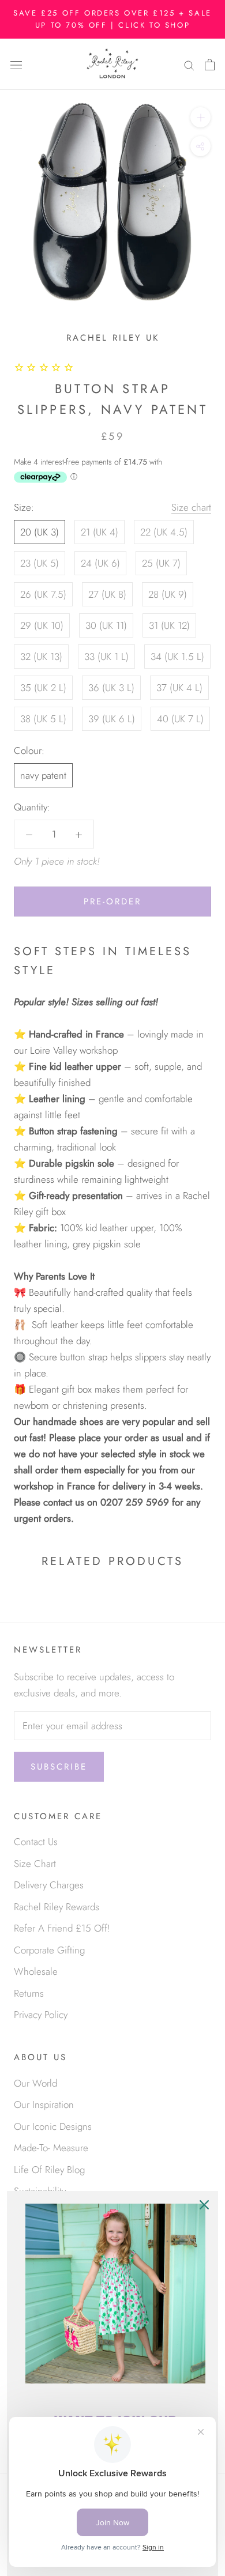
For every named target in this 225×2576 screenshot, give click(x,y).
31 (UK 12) (169, 625)
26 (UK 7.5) (43, 594)
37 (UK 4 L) (179, 688)
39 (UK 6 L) (112, 719)
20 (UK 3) (40, 532)
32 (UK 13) (41, 657)
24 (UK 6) (100, 563)
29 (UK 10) (42, 625)
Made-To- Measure (51, 2148)
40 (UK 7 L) (180, 719)
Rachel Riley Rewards (57, 1907)
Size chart (191, 507)
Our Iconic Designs (53, 2126)
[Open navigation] (16, 64)
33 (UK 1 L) (106, 657)
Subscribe (59, 1767)
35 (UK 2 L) (43, 688)
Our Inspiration (44, 2104)
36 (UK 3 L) (111, 688)
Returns (29, 1993)
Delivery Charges (49, 1885)
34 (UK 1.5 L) (177, 657)
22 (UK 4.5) (164, 532)
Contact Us (36, 1842)
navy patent (43, 775)
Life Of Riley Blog (49, 2170)
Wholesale (36, 1971)
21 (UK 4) (100, 532)
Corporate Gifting (49, 1950)
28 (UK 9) (168, 594)
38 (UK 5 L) (43, 719)
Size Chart (35, 1864)
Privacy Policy (41, 2015)
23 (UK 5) (40, 563)
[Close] (204, 2205)
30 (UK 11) (106, 625)
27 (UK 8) (107, 594)
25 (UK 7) (161, 563)
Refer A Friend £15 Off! (62, 1928)
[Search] (189, 64)
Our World (35, 2083)
